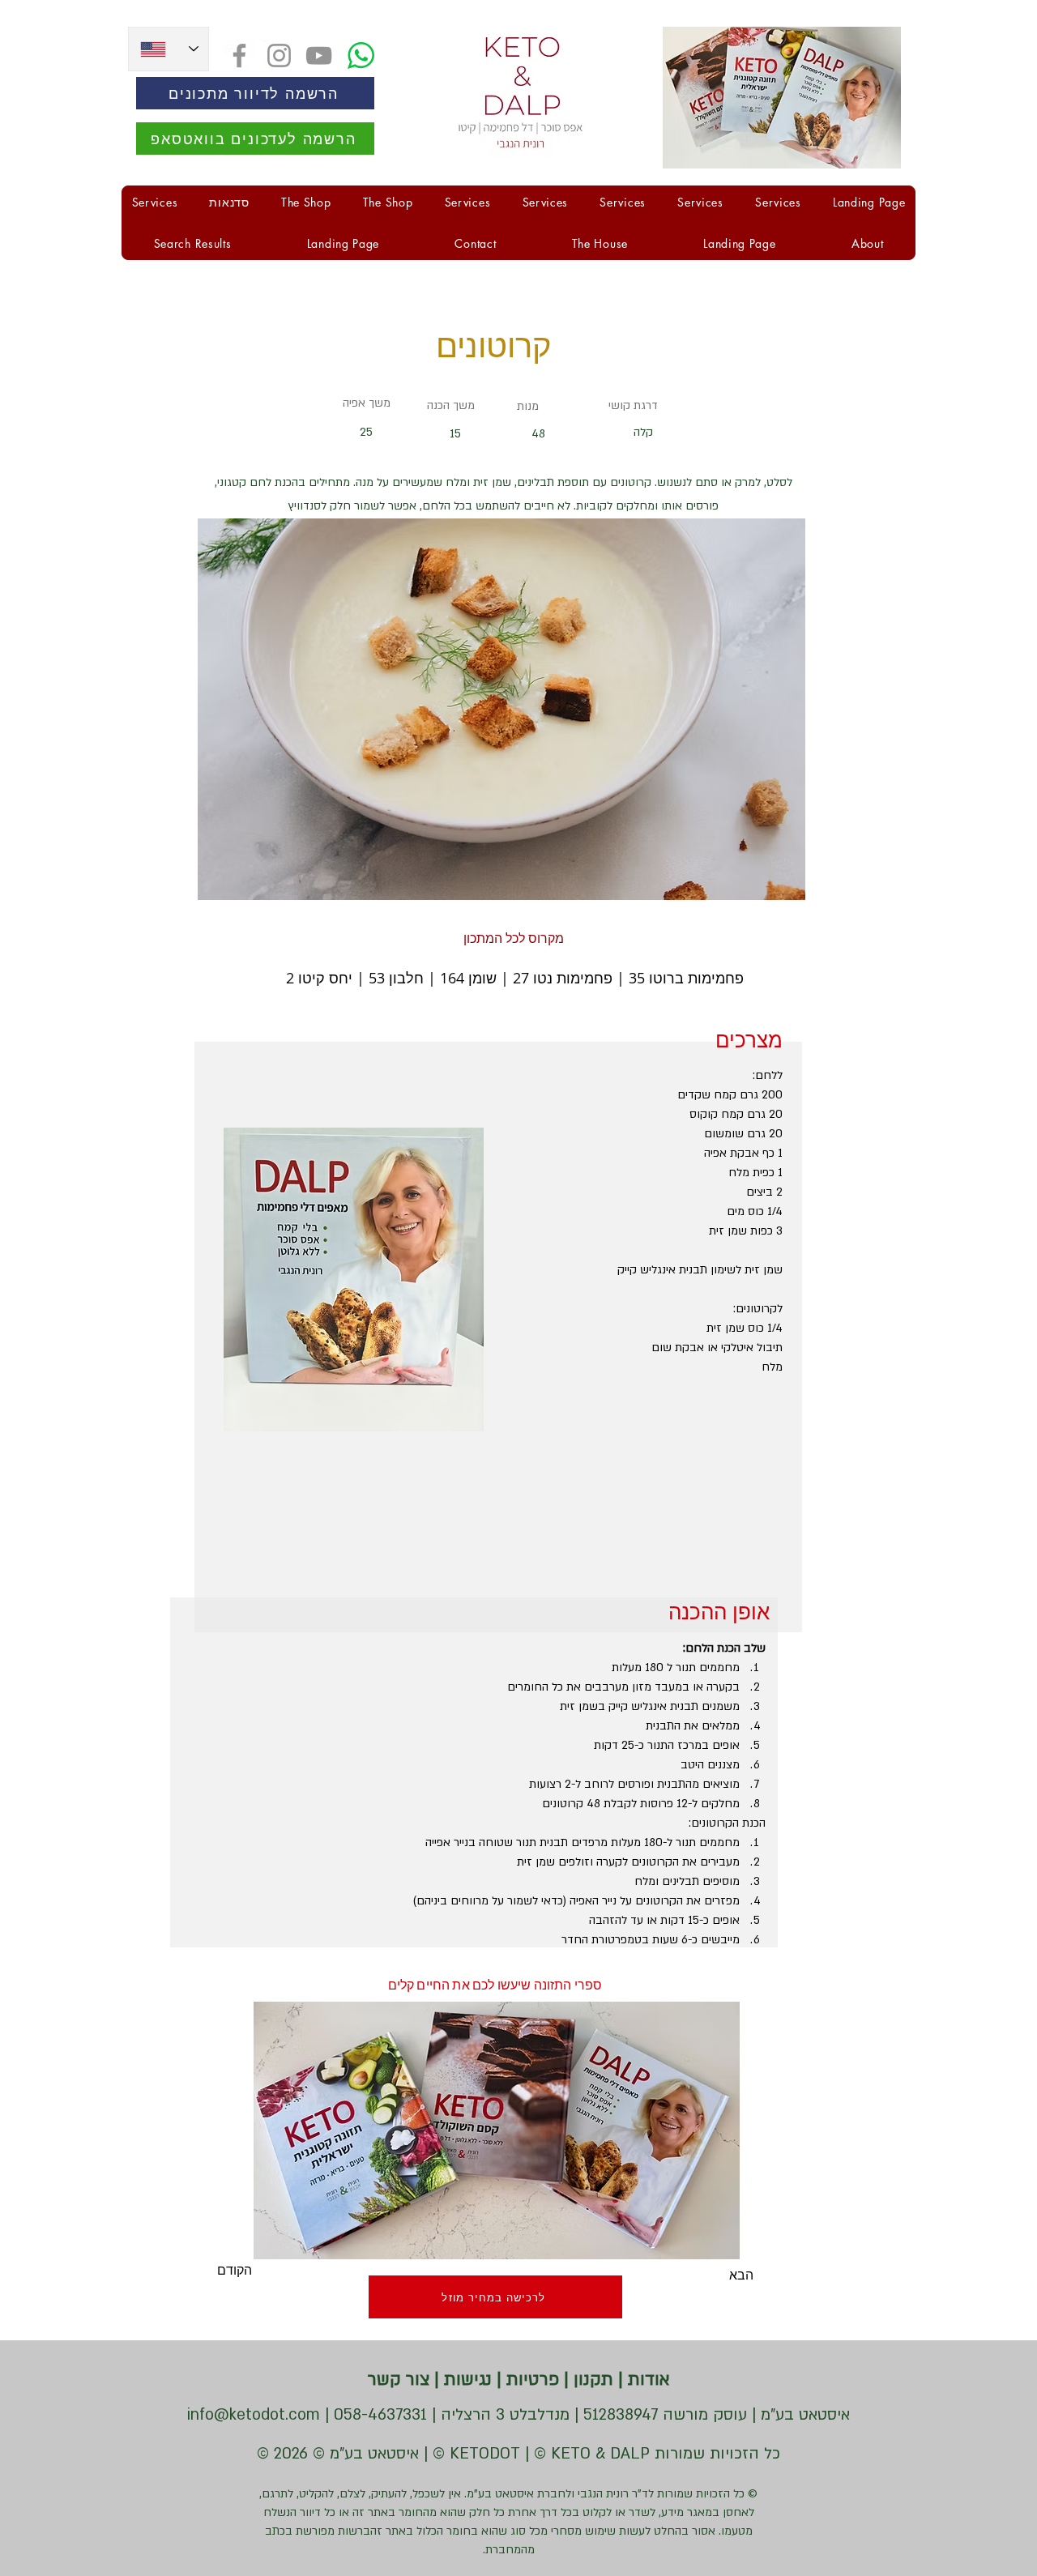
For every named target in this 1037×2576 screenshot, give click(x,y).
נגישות (465, 2380)
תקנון (591, 2380)
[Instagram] (279, 55)
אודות (647, 2380)
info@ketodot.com (254, 2415)
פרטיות (530, 2380)
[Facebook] (239, 55)
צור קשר (399, 2380)
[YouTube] (319, 55)
